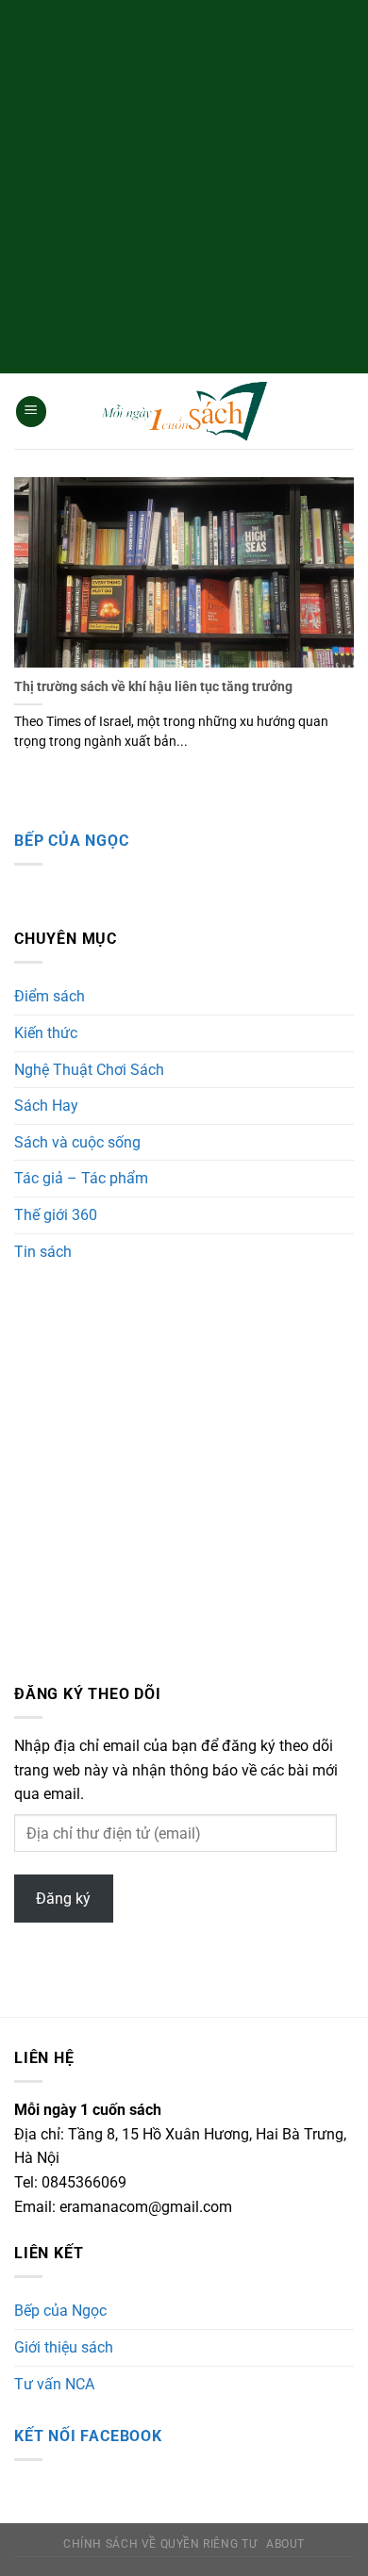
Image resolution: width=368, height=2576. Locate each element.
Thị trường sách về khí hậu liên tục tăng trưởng (153, 686)
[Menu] (31, 412)
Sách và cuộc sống (77, 1142)
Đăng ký (63, 1899)
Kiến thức (46, 1033)
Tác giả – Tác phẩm (81, 1178)
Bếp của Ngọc (72, 841)
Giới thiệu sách (64, 2347)
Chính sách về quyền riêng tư (160, 2544)
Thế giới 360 (56, 1215)
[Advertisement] (184, 184)
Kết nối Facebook (88, 2436)
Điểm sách (50, 996)
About (285, 2544)
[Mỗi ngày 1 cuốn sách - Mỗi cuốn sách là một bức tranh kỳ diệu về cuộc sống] (184, 412)
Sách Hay (46, 1106)
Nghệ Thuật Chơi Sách (89, 1070)
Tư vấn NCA (54, 2384)
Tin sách (43, 1252)
